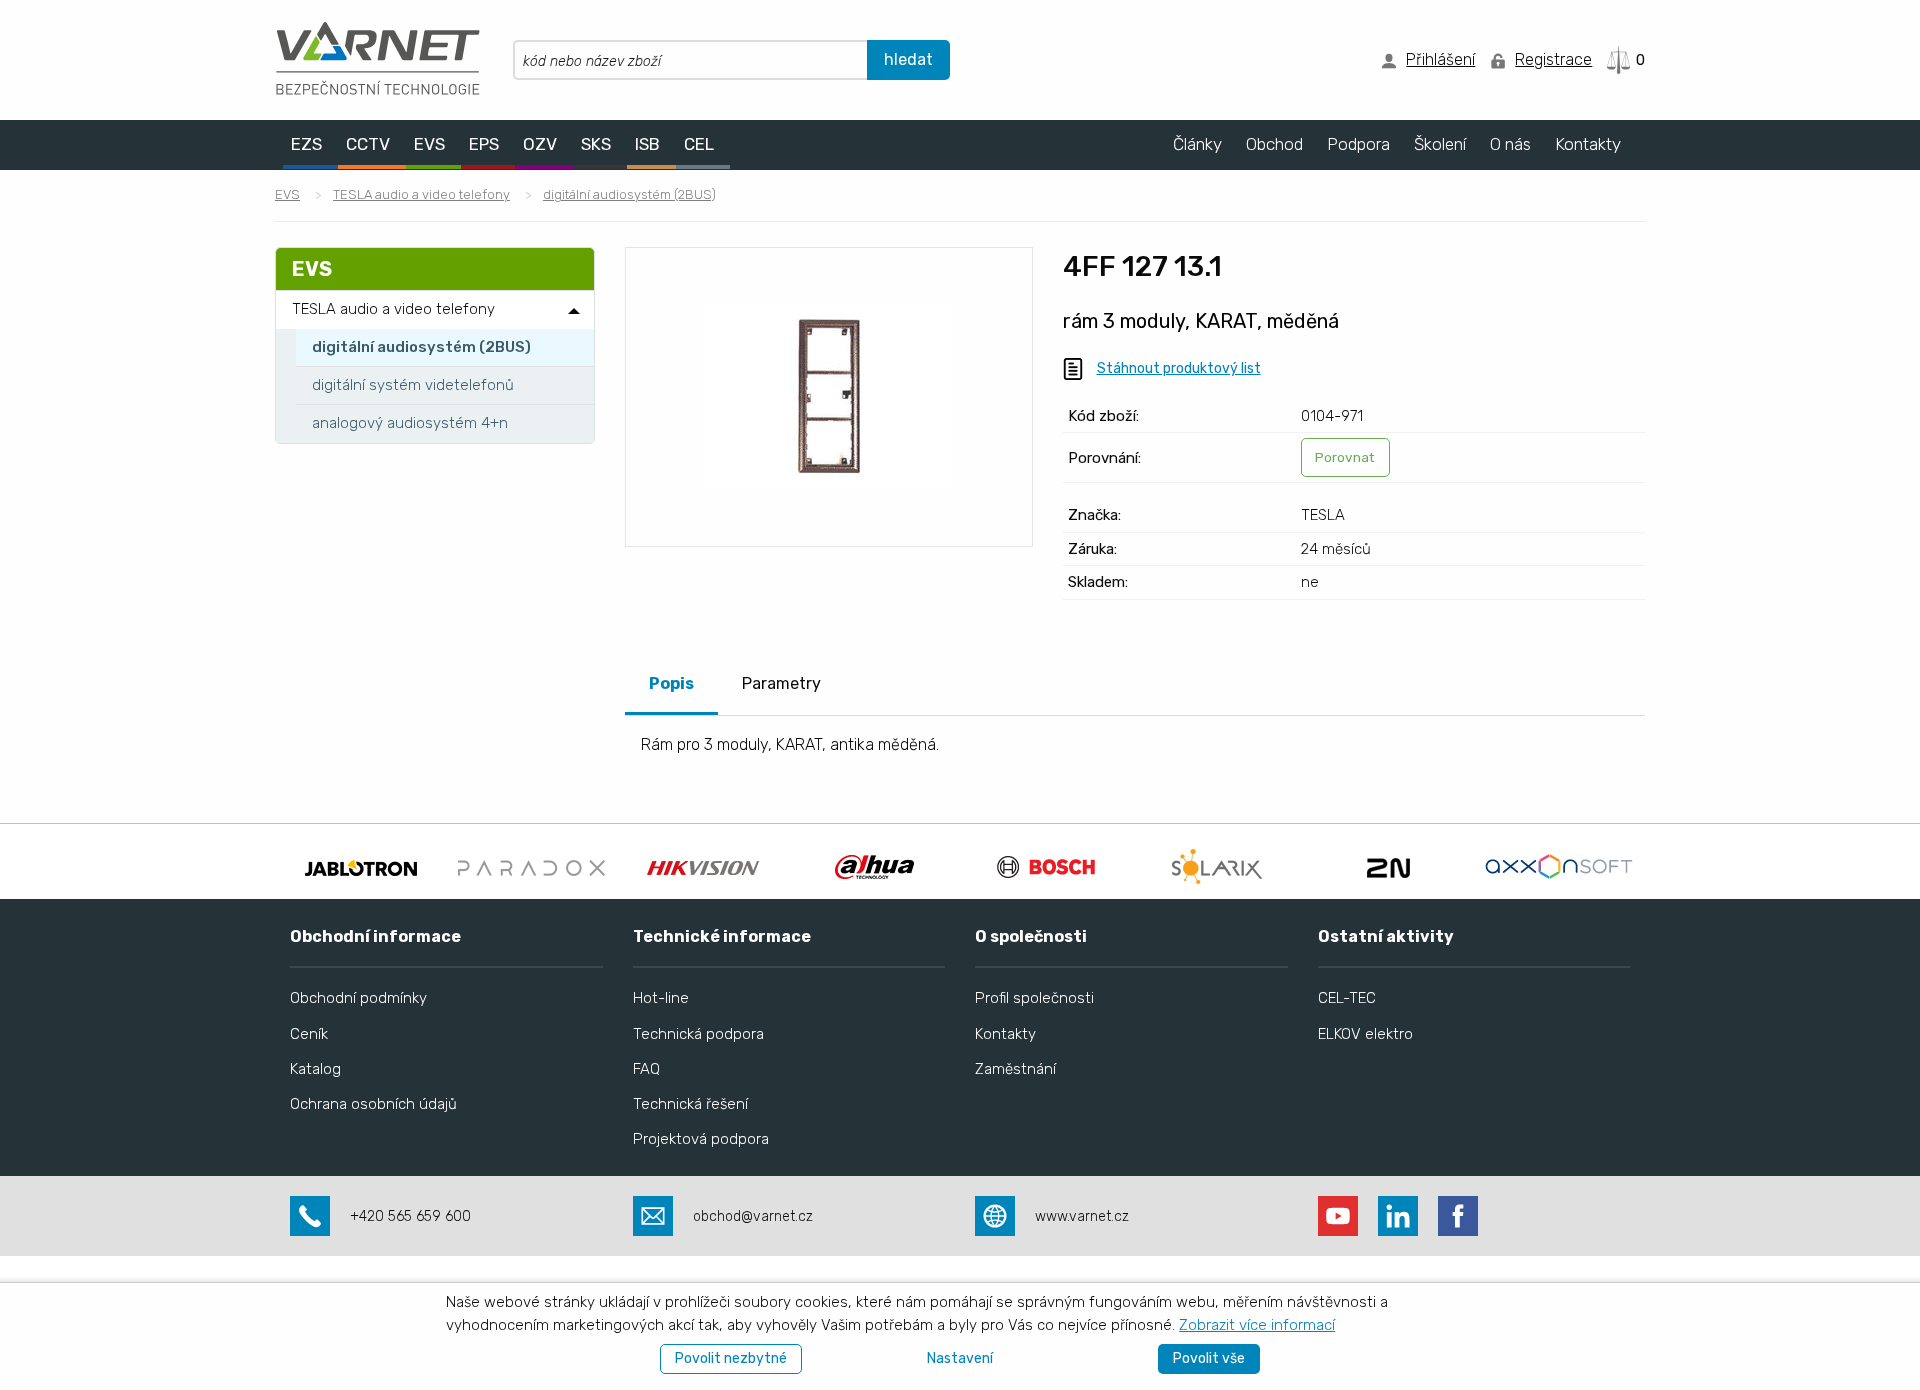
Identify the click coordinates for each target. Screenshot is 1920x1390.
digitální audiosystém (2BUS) (629, 194)
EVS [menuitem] (429, 144)
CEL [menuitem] (699, 144)
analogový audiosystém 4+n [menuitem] (410, 423)
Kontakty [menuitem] (1588, 144)
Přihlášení (1440, 59)
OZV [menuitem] (540, 144)
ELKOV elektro (1365, 1034)
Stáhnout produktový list (1179, 368)
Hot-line (661, 998)
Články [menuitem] (1197, 144)
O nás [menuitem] (1510, 144)
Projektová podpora (701, 1139)
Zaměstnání (1015, 1069)
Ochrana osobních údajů (373, 1104)
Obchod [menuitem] (1274, 144)
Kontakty (1005, 1034)
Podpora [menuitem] (1358, 144)
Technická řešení (690, 1104)
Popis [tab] (671, 683)
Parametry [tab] (781, 683)
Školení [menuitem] (1440, 144)
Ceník (309, 1034)
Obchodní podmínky (358, 998)
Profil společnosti (1034, 998)
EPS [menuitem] (484, 144)
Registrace (1553, 59)
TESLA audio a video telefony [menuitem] (393, 309)
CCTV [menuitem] (368, 144)
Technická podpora (698, 1034)
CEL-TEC (1347, 998)
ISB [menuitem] (647, 144)
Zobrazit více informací (1257, 1325)
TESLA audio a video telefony (421, 194)
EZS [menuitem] (306, 144)
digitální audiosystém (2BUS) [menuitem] (421, 347)
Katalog (315, 1069)
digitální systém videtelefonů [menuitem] (413, 385)
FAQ (646, 1069)
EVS (287, 194)
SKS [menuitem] (596, 144)
